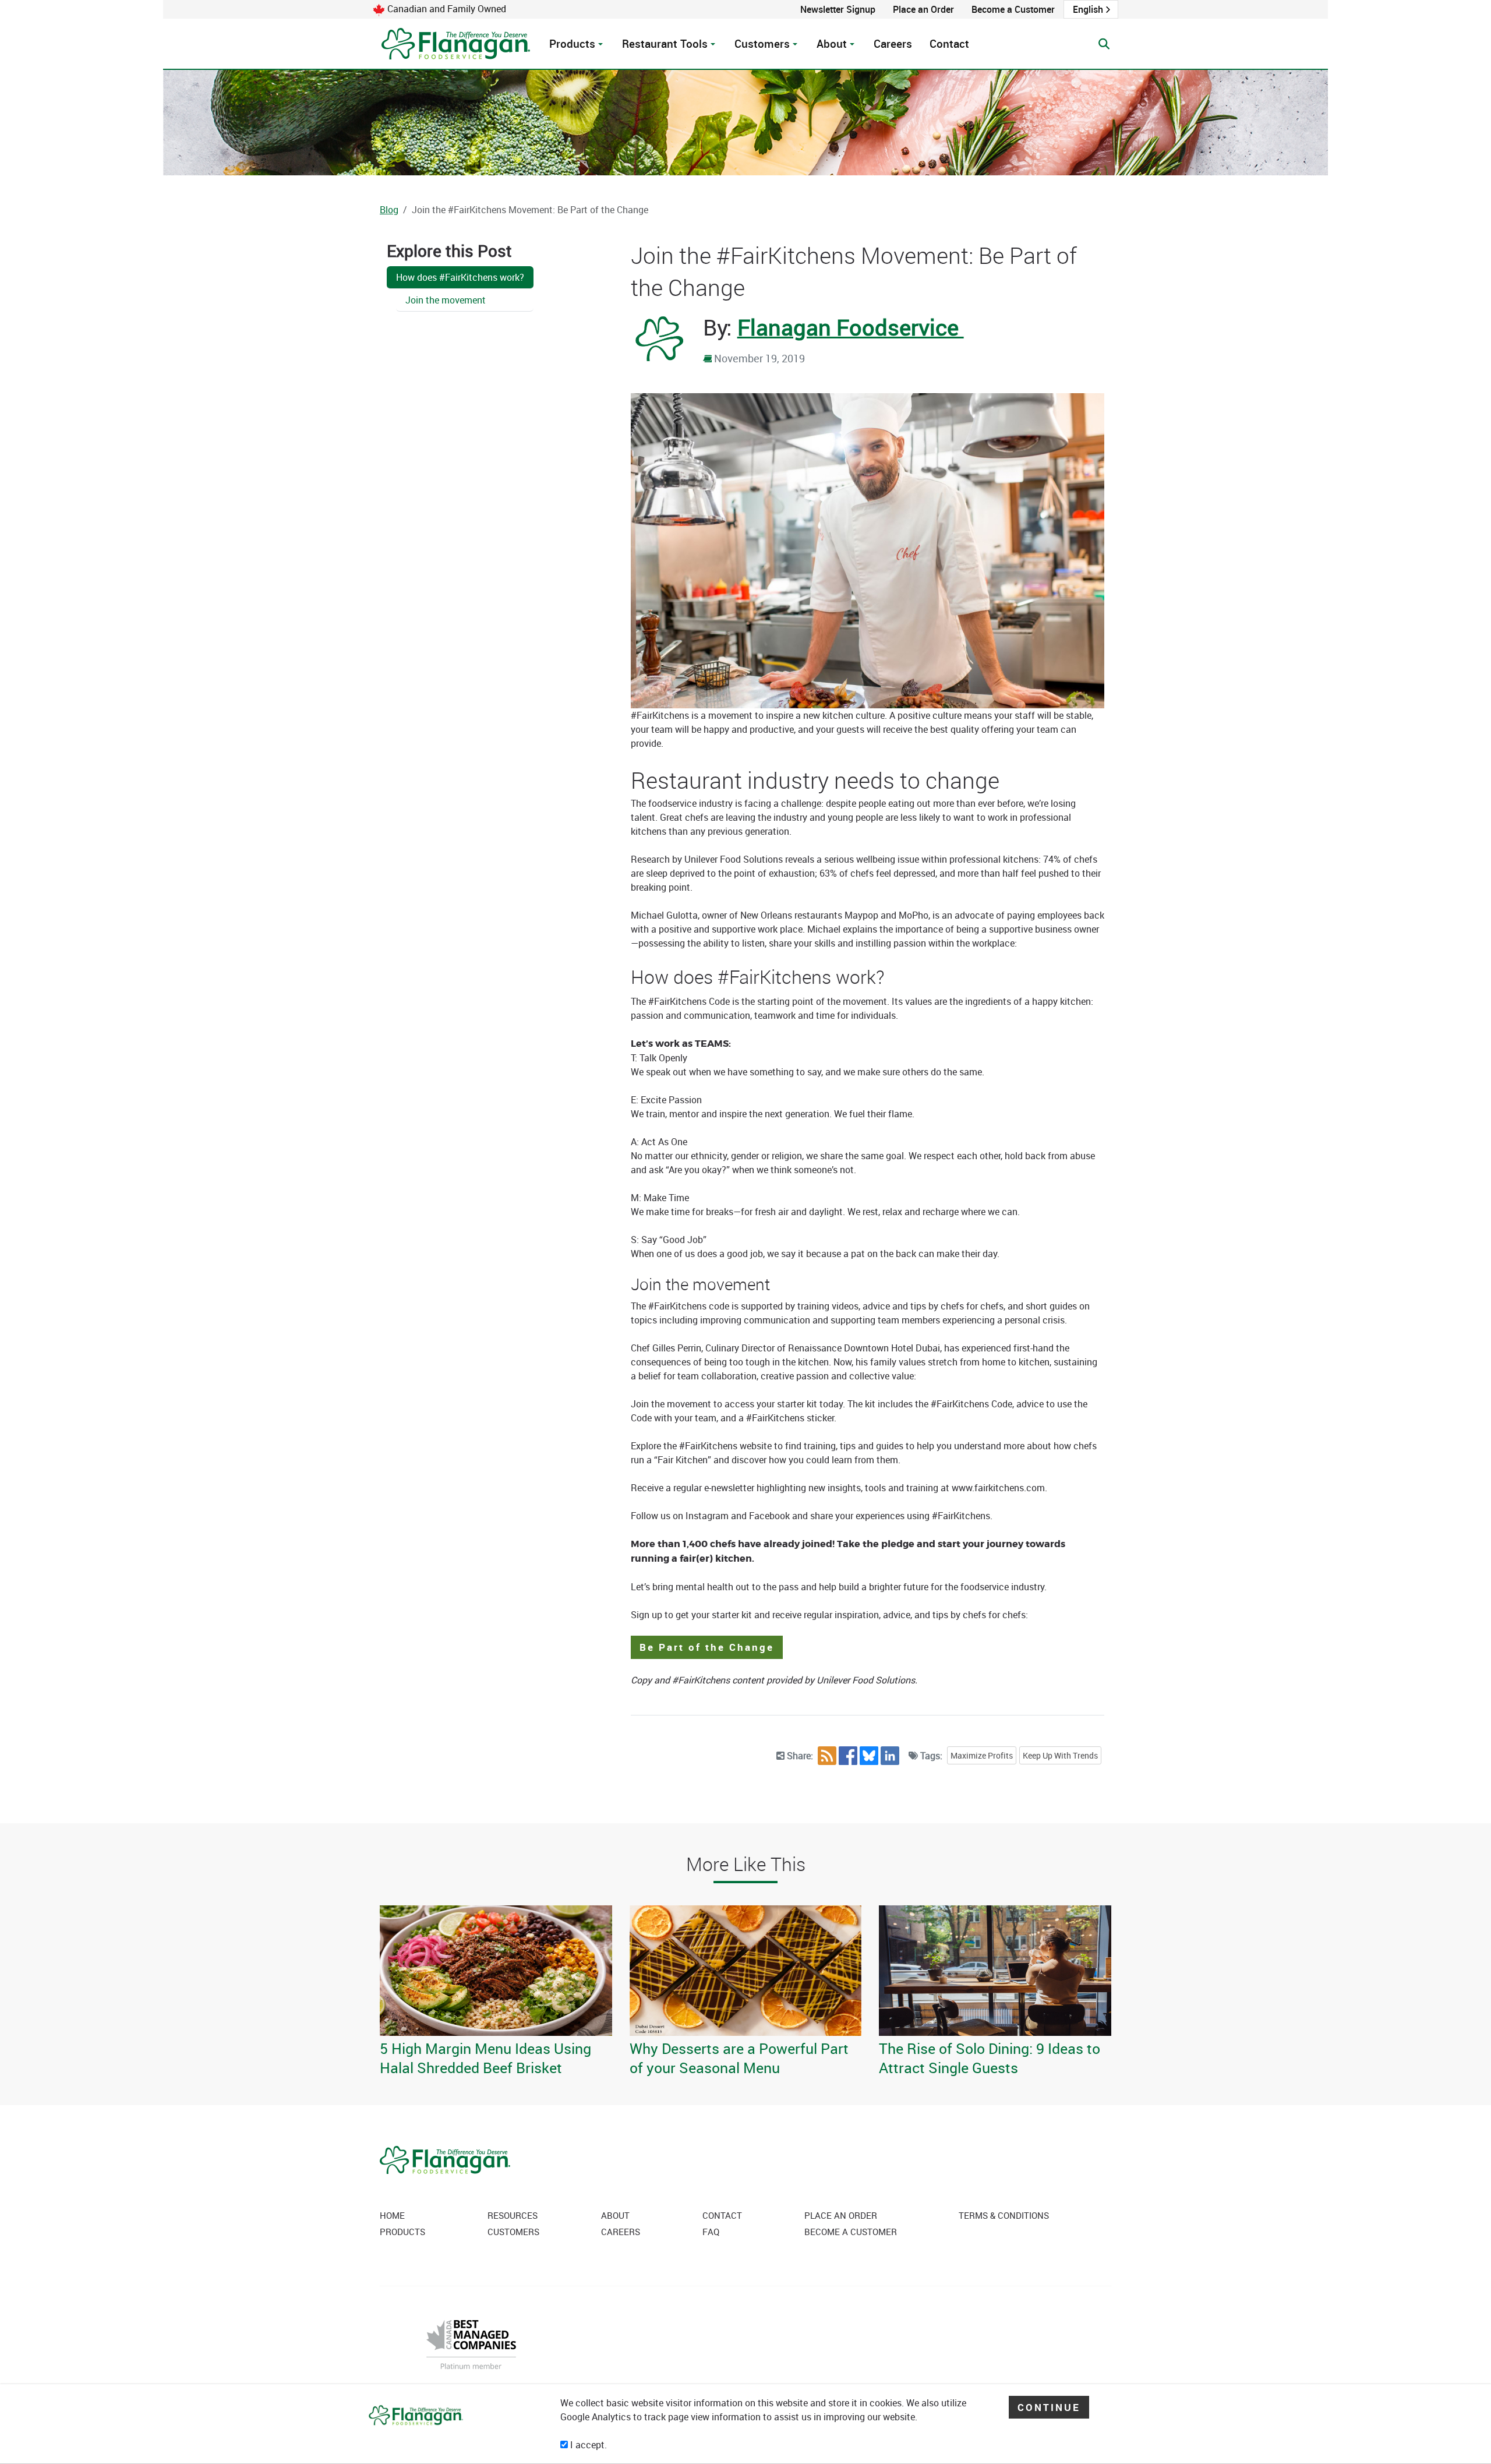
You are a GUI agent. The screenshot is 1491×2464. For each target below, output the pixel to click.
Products (572, 44)
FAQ (711, 2232)
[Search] (1104, 44)
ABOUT (615, 2215)
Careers (893, 44)
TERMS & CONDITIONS (1004, 2215)
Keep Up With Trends (1060, 1755)
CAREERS (621, 2232)
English (1088, 9)
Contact (949, 44)
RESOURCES (513, 2215)
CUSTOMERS (513, 2232)
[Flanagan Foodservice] (457, 44)
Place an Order (923, 9)
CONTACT (722, 2215)
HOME (392, 2215)
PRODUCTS (402, 2232)
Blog (389, 210)
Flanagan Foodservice (851, 327)
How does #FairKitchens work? (460, 277)
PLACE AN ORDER (841, 2215)
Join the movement (446, 300)
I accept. (587, 2445)
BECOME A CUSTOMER (851, 2232)
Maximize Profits (982, 1755)
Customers (762, 44)
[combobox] (1091, 9)
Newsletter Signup (838, 9)
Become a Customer (1013, 9)
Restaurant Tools (665, 44)
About (832, 44)
